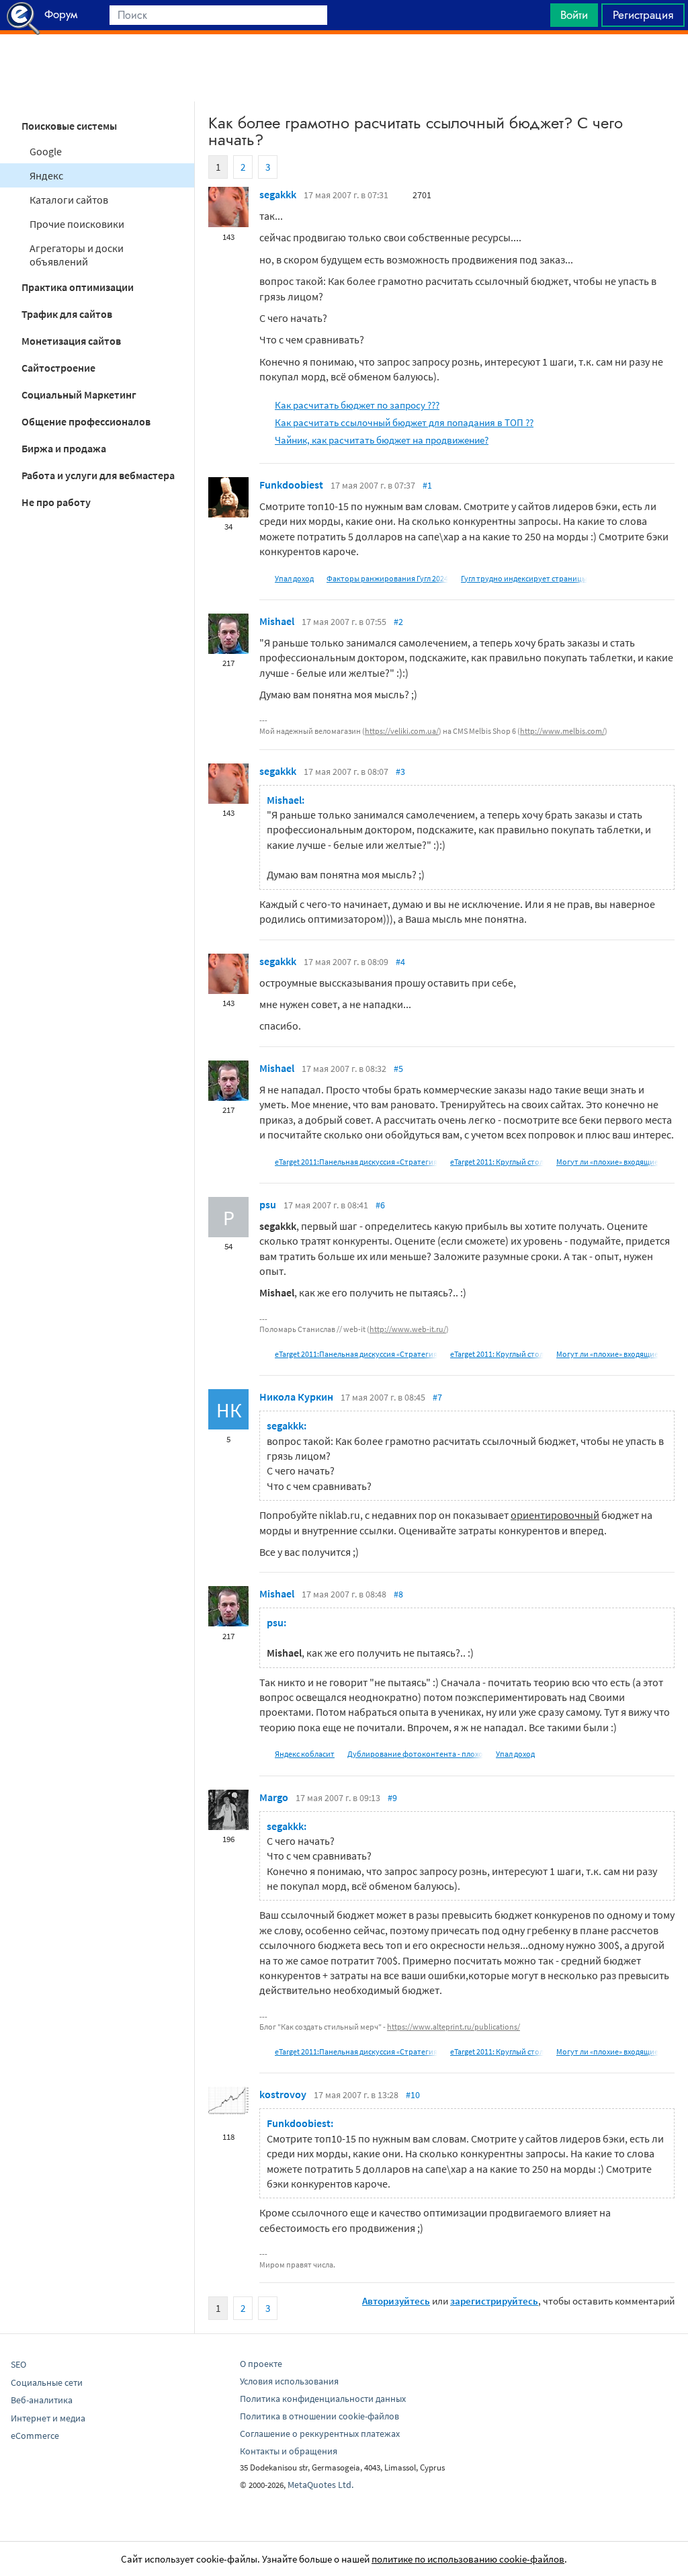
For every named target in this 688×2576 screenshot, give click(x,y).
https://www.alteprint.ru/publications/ (454, 2027)
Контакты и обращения (289, 2451)
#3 (400, 772)
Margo (274, 1797)
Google (46, 151)
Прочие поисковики (77, 224)
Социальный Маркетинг (79, 394)
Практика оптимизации (78, 287)
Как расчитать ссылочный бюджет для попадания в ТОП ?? (404, 422)
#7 (437, 1397)
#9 (392, 1798)
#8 (398, 1594)
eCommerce (35, 2436)
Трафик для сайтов (67, 314)
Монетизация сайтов (71, 341)
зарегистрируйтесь (494, 2301)
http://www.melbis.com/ (562, 731)
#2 (398, 622)
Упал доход (294, 578)
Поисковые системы (69, 126)
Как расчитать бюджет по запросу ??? (357, 405)
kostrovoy (283, 2094)
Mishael (277, 621)
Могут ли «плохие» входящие (607, 1162)
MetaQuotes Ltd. (320, 2485)
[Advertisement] (344, 68)
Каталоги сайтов (69, 200)
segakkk (278, 194)
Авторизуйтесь (396, 2301)
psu (268, 1204)
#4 (400, 962)
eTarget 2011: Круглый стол (497, 1162)
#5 (398, 1069)
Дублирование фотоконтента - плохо (415, 1754)
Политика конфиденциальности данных (323, 2399)
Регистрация (643, 15)
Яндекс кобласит (305, 1754)
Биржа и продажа (64, 448)
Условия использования (289, 2381)
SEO (18, 2364)
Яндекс (46, 175)
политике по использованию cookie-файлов (468, 2559)
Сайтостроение (58, 368)
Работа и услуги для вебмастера (98, 475)
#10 (413, 2095)
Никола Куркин (296, 1397)
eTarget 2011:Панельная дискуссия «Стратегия (356, 1162)
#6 (380, 1205)
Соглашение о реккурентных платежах (320, 2434)
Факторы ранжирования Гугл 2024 (387, 578)
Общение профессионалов (86, 421)
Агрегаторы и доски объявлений (77, 255)
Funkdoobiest (291, 485)
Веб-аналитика (42, 2400)
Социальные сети (47, 2382)
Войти (574, 15)
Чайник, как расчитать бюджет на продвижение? (382, 440)
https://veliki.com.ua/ (402, 731)
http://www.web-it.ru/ (408, 1329)
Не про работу (56, 502)
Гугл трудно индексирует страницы (524, 578)
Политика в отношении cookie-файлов (319, 2416)
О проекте (261, 2364)
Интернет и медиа (48, 2418)
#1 (427, 485)
